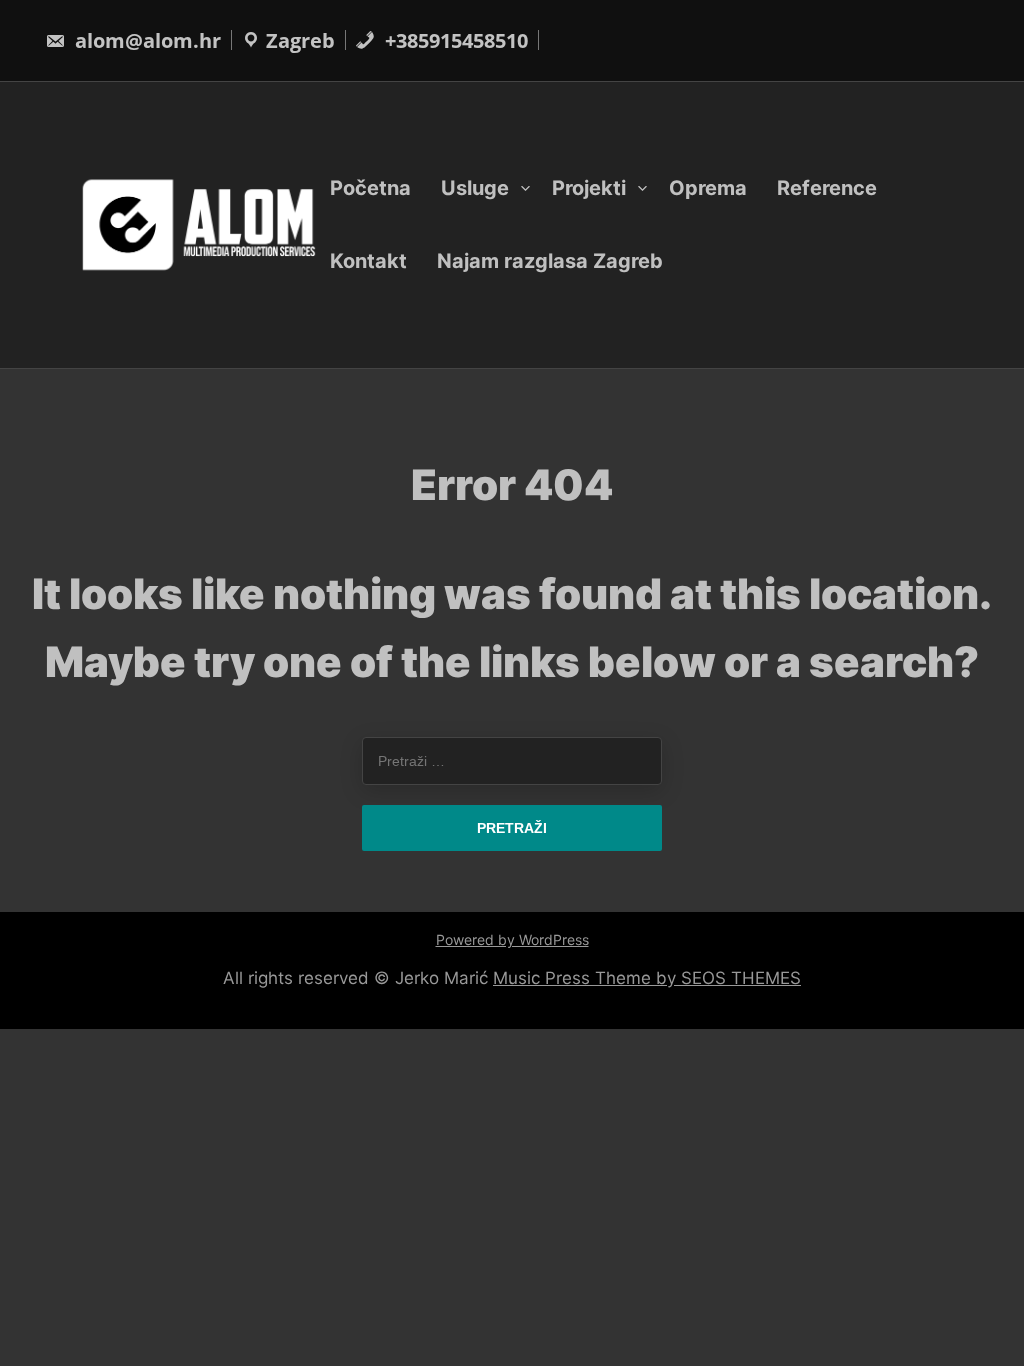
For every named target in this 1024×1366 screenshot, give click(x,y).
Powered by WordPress (512, 939)
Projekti (589, 188)
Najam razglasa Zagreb (550, 261)
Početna (370, 188)
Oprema (708, 188)
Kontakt (368, 261)
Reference (827, 188)
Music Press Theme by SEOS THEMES (647, 978)
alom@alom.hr (145, 40)
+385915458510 (454, 40)
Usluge (475, 188)
